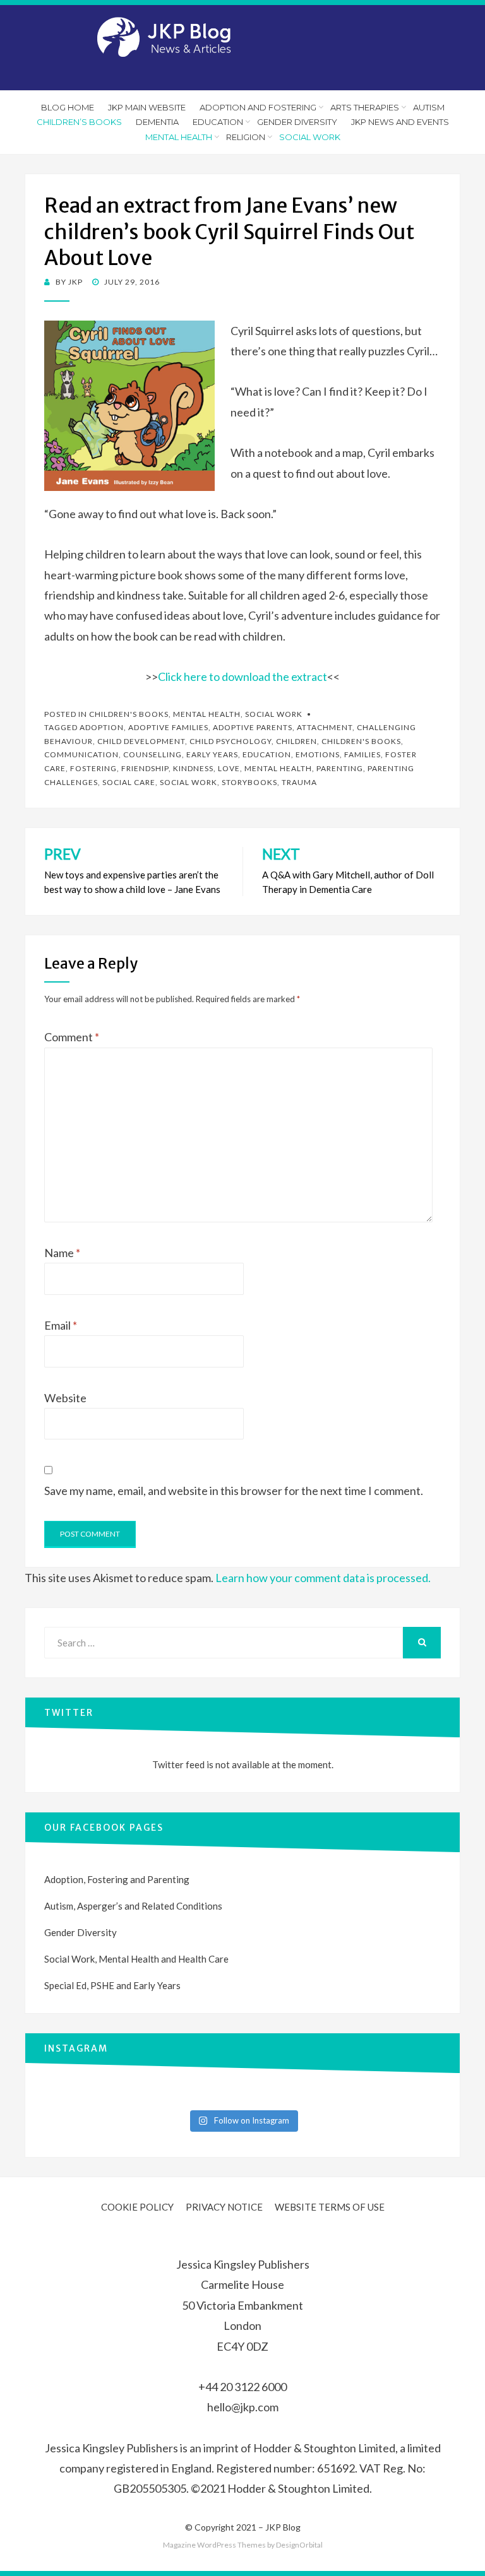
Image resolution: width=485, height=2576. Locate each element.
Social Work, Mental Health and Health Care (136, 1959)
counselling (153, 754)
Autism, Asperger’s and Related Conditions (133, 1906)
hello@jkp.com (243, 2407)
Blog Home (68, 107)
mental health (278, 768)
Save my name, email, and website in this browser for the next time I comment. (234, 1491)
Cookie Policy (137, 2207)
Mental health (207, 714)
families (362, 754)
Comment (72, 1037)
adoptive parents (253, 727)
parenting (340, 768)
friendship (145, 768)
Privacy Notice (224, 2207)
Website (65, 1398)
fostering (93, 768)
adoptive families (168, 727)
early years (212, 754)
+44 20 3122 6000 (242, 2387)
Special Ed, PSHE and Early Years (112, 1985)
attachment (325, 727)
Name (62, 1253)
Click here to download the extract (242, 676)
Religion (246, 137)
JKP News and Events (400, 122)
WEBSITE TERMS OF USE (330, 2207)
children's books (361, 741)
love (229, 768)
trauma (299, 782)
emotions (318, 754)
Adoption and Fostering (258, 107)
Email (61, 1325)
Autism (429, 107)
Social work (310, 137)
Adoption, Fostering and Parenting (117, 1879)
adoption (102, 727)
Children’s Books (79, 122)
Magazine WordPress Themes (214, 2545)
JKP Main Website (147, 107)
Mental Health (179, 137)
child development (141, 741)
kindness (193, 768)
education (267, 754)
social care (129, 782)
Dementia (157, 122)
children (296, 741)
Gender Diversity (297, 122)
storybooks (249, 782)
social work (189, 782)
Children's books (129, 714)
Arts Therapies (365, 107)
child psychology (231, 741)
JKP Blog (283, 2527)
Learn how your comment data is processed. (323, 1578)
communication (81, 754)
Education (218, 122)
